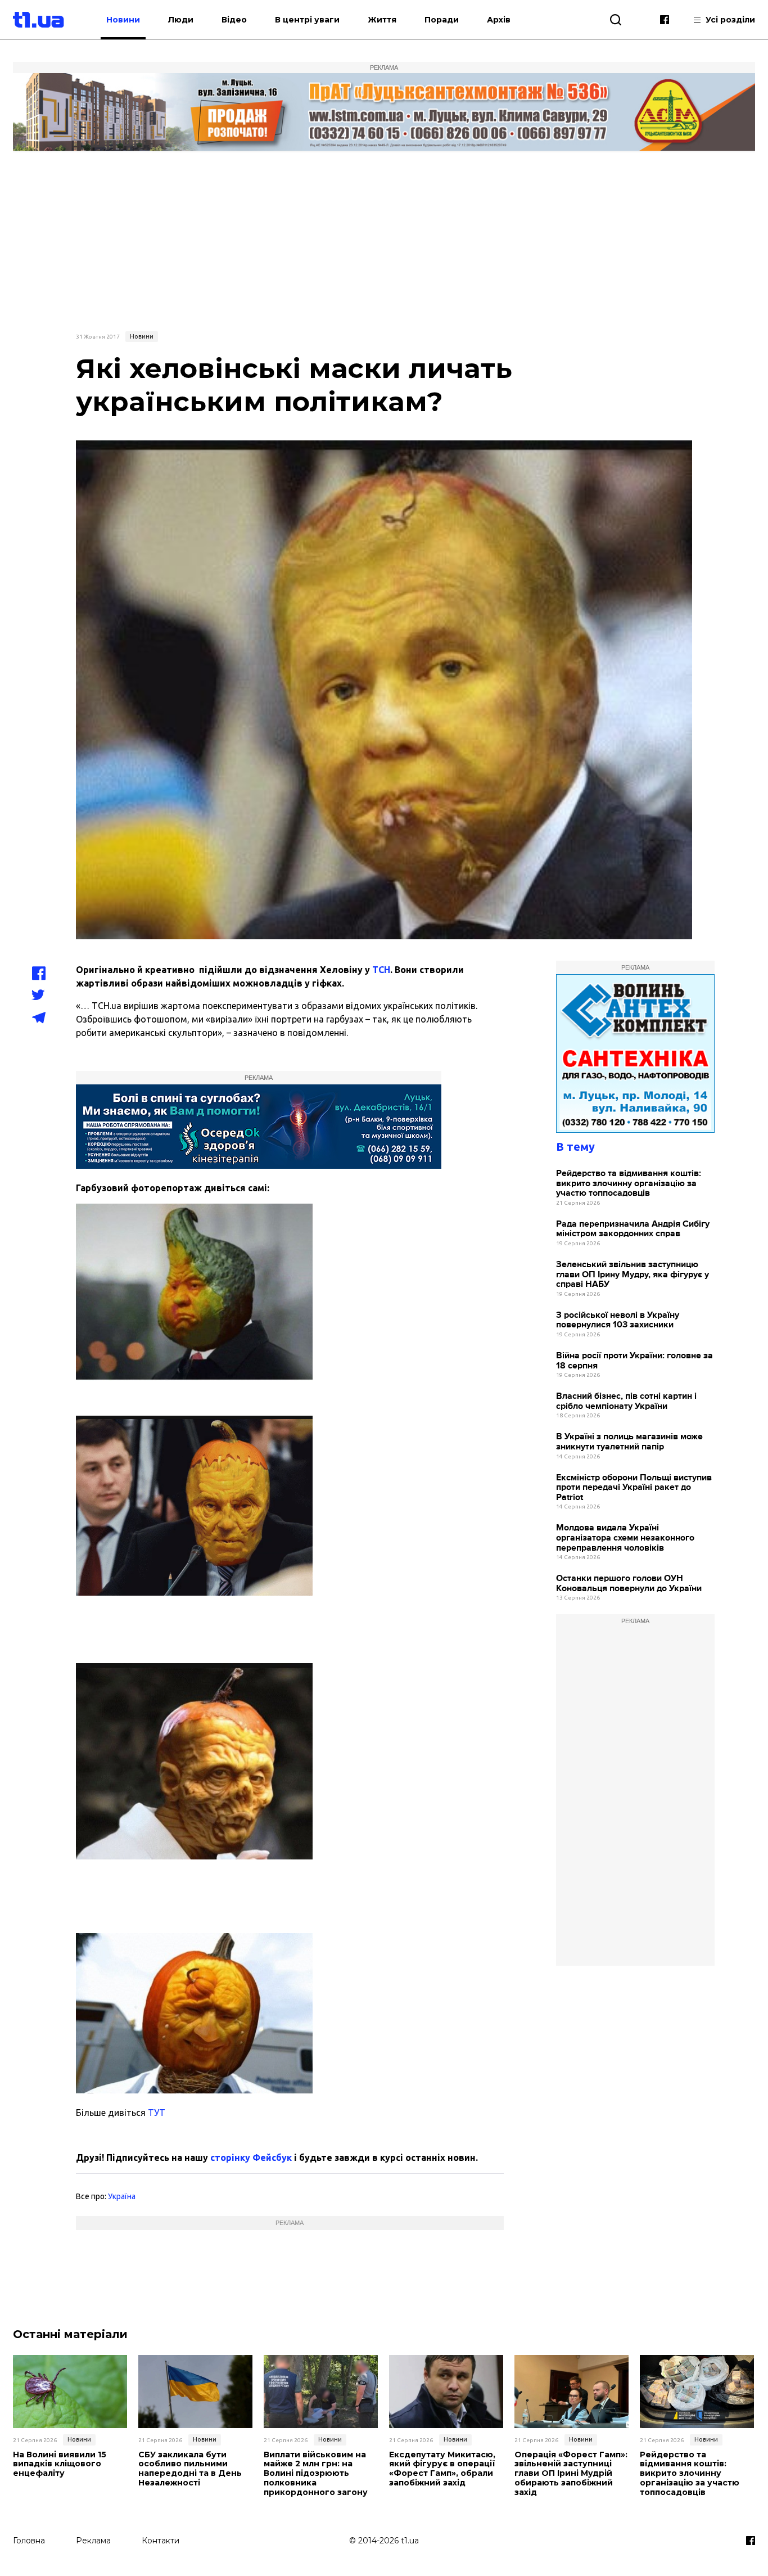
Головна (29, 2541)
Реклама (93, 2541)
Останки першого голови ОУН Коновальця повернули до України (629, 1584)
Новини (123, 20)
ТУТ (155, 2113)
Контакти (161, 2541)
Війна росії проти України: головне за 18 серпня (634, 1361)
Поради (442, 20)
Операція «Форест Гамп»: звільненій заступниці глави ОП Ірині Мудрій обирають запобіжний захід (571, 2474)
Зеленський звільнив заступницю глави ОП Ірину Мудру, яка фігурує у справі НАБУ (633, 1275)
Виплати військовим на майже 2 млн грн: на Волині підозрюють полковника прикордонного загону (316, 2474)
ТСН (381, 970)
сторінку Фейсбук (251, 2158)
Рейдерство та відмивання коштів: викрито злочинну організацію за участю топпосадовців (629, 1183)
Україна (122, 2196)
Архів (499, 20)
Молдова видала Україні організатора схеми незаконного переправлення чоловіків (625, 1538)
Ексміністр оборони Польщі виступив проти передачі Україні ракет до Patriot (634, 1488)
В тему (575, 1147)
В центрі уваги (307, 20)
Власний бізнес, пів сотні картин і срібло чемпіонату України (626, 1401)
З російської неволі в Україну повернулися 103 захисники (618, 1320)
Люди (181, 20)
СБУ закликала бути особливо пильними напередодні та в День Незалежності (190, 2469)
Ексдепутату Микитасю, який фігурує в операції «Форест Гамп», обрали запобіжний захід (442, 2469)
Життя (382, 20)
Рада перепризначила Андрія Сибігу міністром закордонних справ (633, 1229)
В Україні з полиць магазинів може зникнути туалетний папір (629, 1442)
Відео (234, 20)
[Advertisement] (384, 240)
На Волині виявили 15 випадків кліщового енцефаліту (60, 2464)
